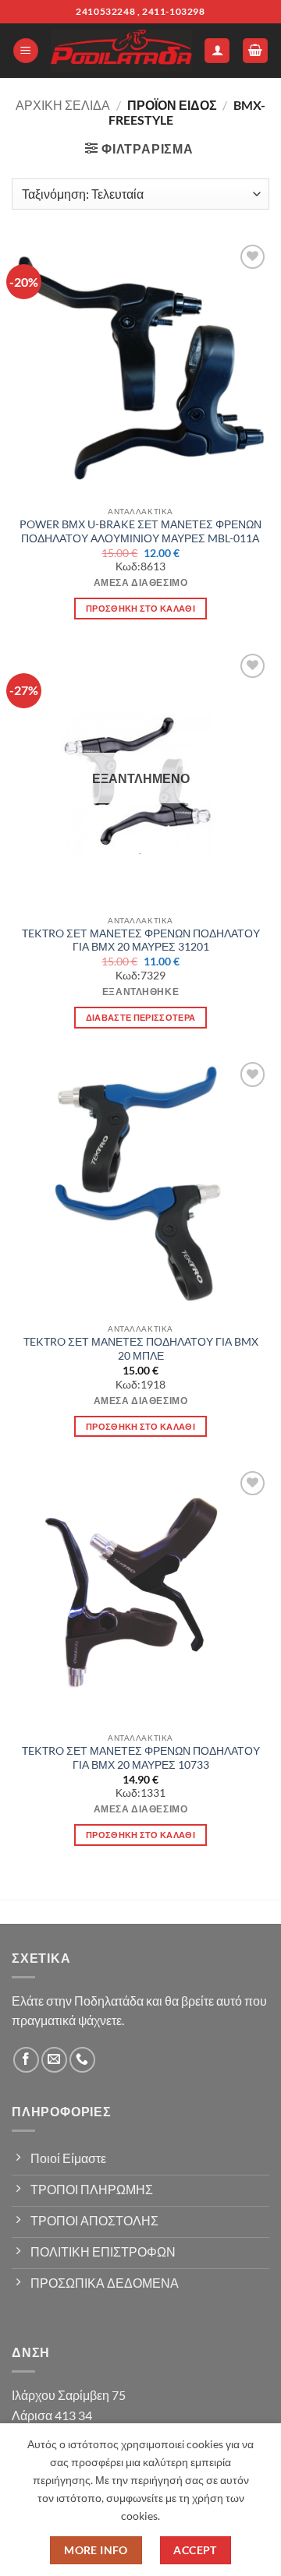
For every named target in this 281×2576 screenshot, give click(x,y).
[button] (26, 51)
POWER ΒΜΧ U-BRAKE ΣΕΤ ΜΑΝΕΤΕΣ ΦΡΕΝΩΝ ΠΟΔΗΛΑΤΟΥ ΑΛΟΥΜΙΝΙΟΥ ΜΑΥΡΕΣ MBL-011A (140, 531)
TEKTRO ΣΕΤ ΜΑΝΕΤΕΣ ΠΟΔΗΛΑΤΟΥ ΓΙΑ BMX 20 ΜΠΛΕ (141, 1349)
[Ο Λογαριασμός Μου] (217, 51)
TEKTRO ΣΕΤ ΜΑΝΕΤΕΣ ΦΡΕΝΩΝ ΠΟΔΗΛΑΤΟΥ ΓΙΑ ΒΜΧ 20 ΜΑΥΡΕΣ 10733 (141, 1758)
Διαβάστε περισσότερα (141, 1017)
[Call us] (82, 2060)
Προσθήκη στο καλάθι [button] (140, 608)
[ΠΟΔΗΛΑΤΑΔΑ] (121, 51)
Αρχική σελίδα (63, 105)
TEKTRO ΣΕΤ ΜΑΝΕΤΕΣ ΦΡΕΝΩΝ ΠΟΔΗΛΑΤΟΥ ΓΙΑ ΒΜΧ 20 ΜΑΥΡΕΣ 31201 (141, 940)
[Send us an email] (54, 2060)
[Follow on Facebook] (26, 2060)
